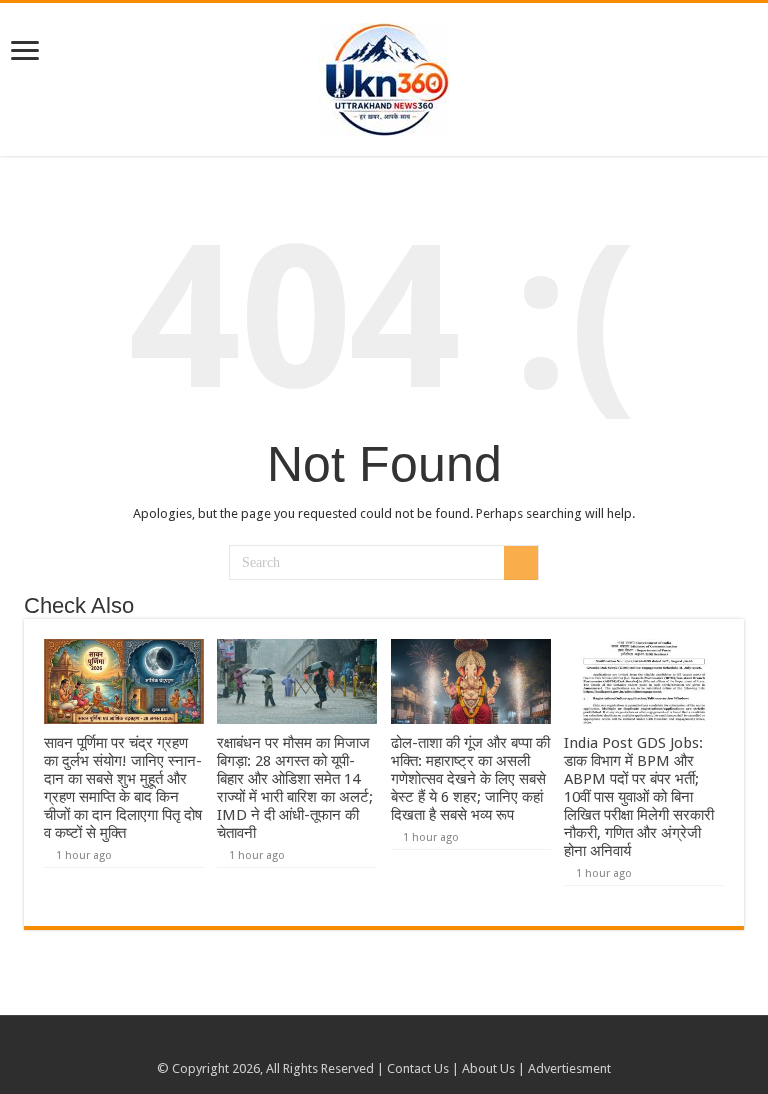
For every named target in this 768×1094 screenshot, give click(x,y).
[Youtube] (384, 1045)
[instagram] (403, 1045)
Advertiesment (569, 1068)
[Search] (521, 563)
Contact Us (418, 1068)
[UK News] (384, 76)
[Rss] (365, 1045)
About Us (488, 1068)
